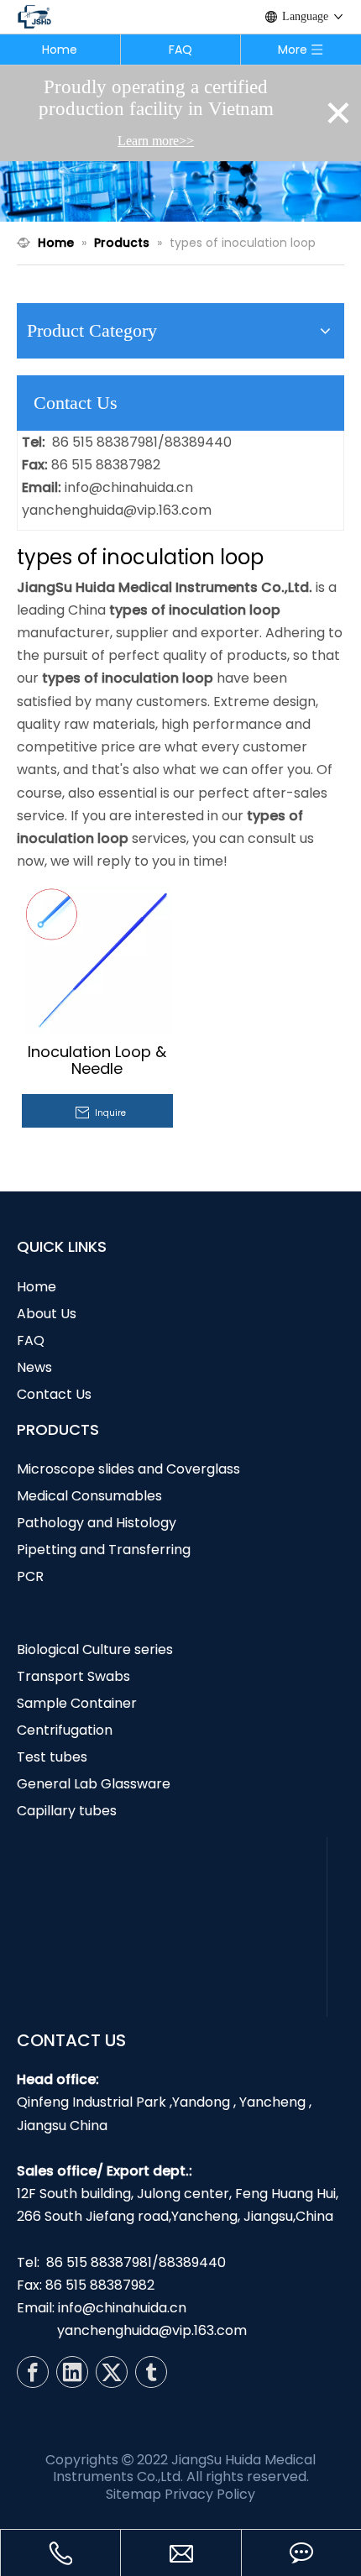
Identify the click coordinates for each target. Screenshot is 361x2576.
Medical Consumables (89, 1496)
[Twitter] (112, 2372)
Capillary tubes (67, 1811)
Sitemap (133, 2494)
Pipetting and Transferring (104, 1550)
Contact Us (54, 1394)
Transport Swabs (73, 1676)
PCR (30, 1576)
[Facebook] (33, 2372)
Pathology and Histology (97, 1523)
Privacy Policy (210, 2494)
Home (60, 50)
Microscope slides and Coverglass (128, 1469)
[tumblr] (151, 2372)
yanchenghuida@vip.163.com (117, 510)
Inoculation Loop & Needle (97, 1060)
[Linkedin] (72, 2372)
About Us (47, 1314)
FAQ (180, 50)
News (34, 1367)
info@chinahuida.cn (129, 487)
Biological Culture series (95, 1649)
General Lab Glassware (94, 1784)
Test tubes (52, 1757)
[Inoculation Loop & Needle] (97, 959)
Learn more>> (156, 141)
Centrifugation (65, 1730)
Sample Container (77, 1703)
